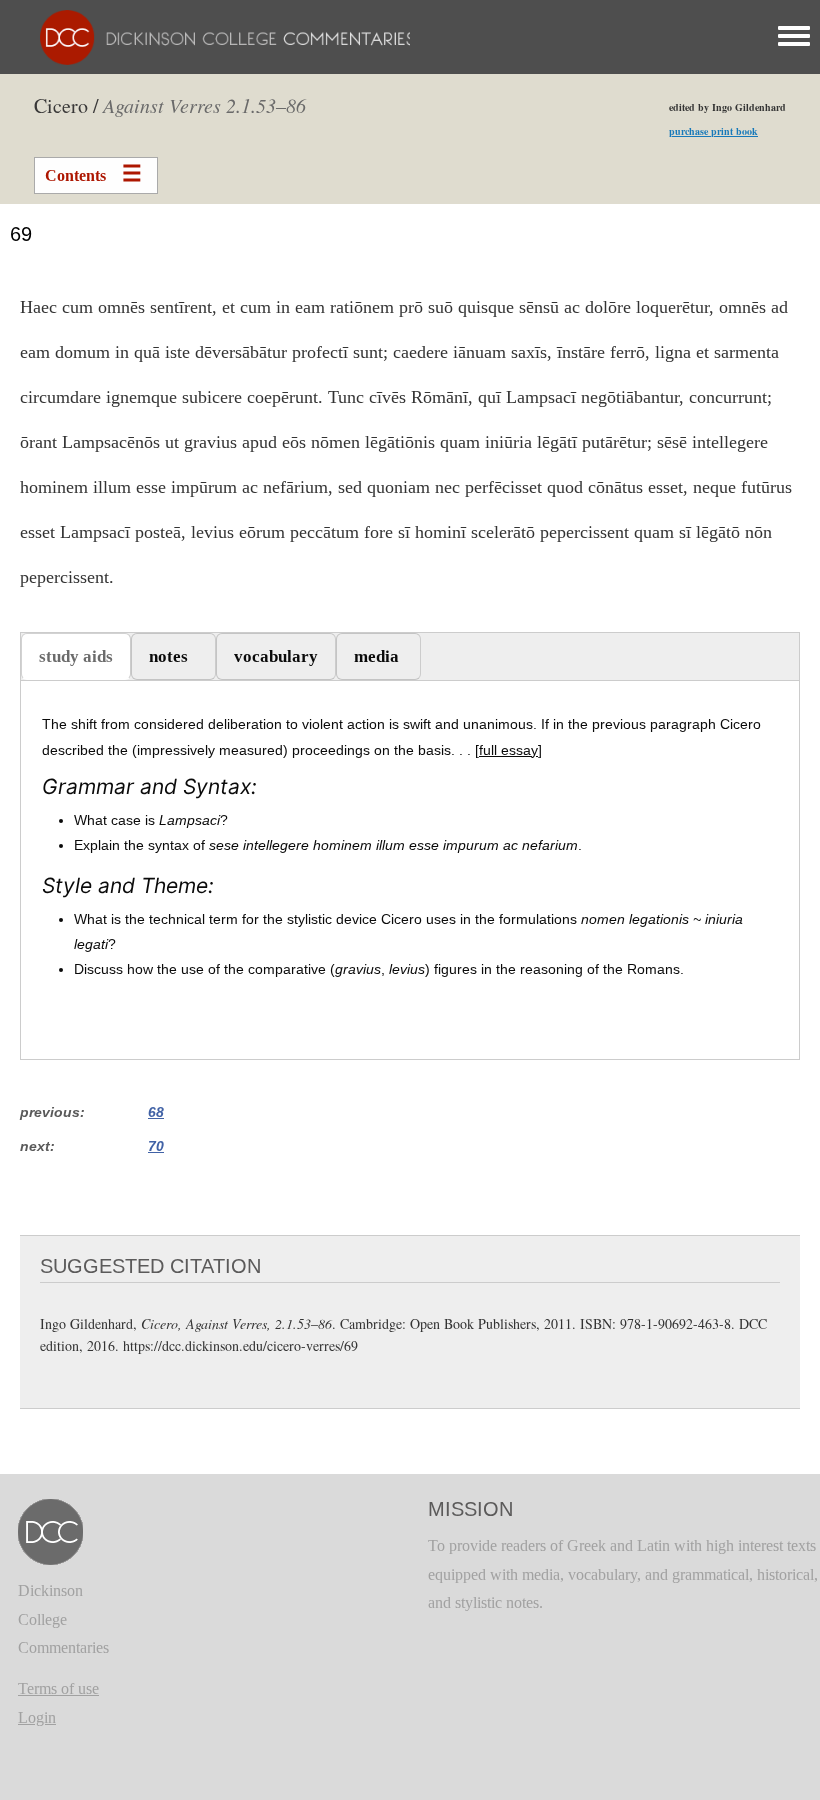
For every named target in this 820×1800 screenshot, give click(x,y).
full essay (508, 750)
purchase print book (713, 131)
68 (156, 1112)
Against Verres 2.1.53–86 (204, 105)
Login (37, 1717)
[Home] (217, 35)
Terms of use (58, 1688)
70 (156, 1146)
